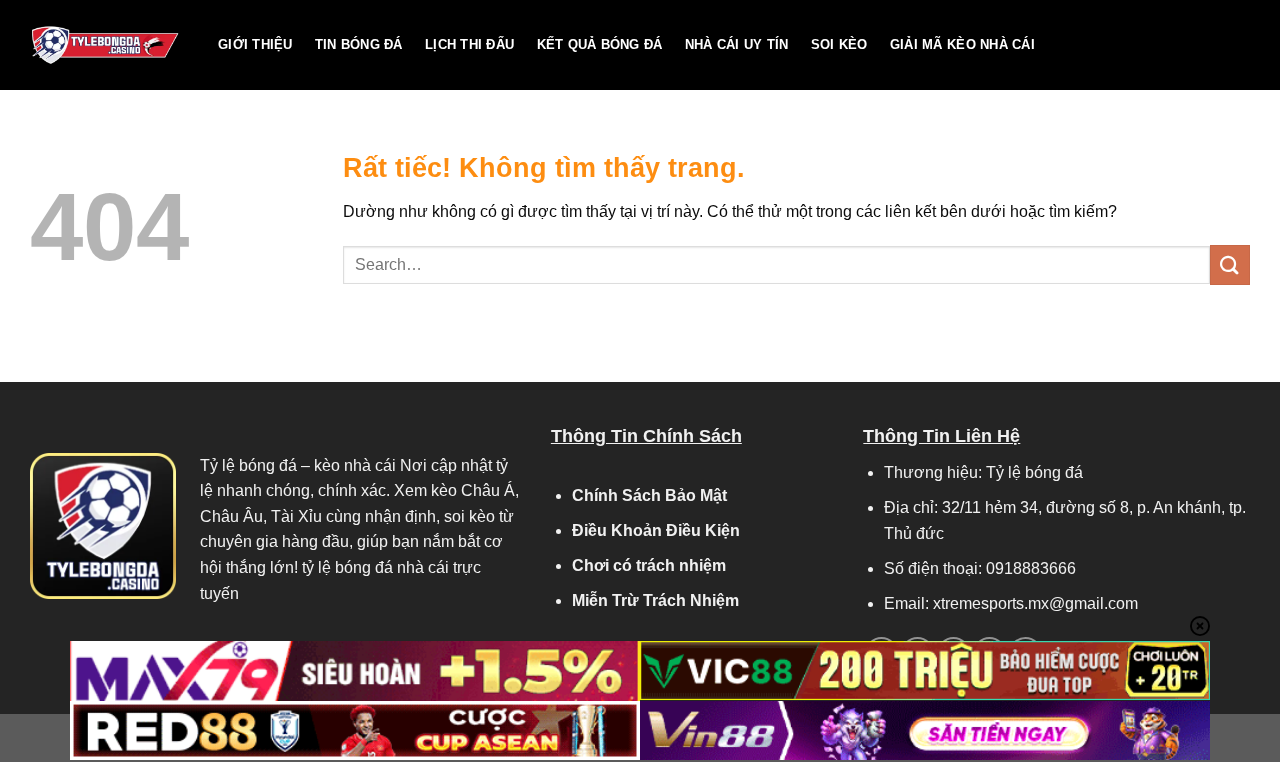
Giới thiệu (255, 44)
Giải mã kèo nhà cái (962, 44)
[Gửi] (1230, 264)
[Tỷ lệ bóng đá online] (109, 45)
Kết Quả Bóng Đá (600, 44)
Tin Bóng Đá (359, 44)
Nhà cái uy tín (737, 44)
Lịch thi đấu (469, 44)
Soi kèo (839, 44)
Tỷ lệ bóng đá (248, 465)
